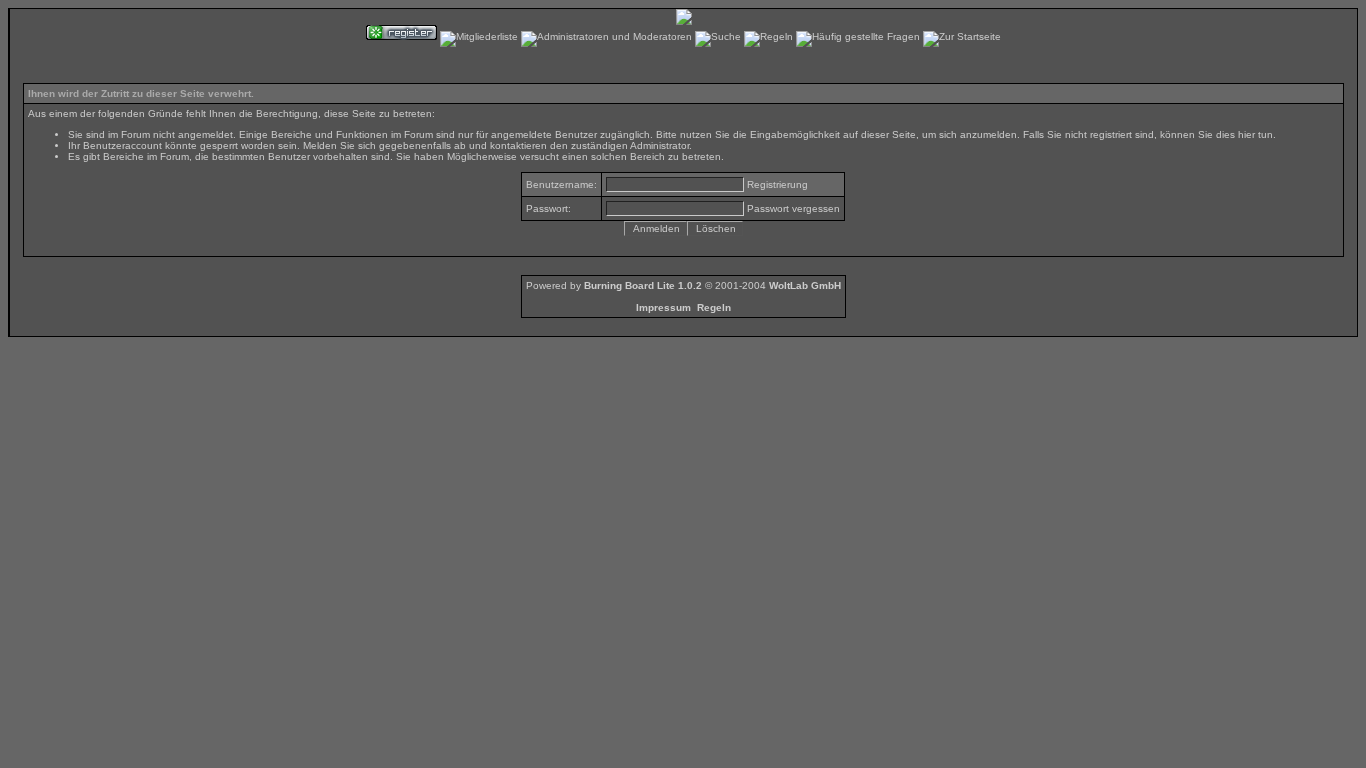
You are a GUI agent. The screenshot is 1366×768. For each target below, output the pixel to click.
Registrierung (777, 184)
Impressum (663, 307)
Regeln (714, 307)
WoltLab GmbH (805, 285)
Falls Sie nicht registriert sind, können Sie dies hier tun (1148, 134)
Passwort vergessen (793, 208)
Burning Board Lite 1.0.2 (643, 285)
